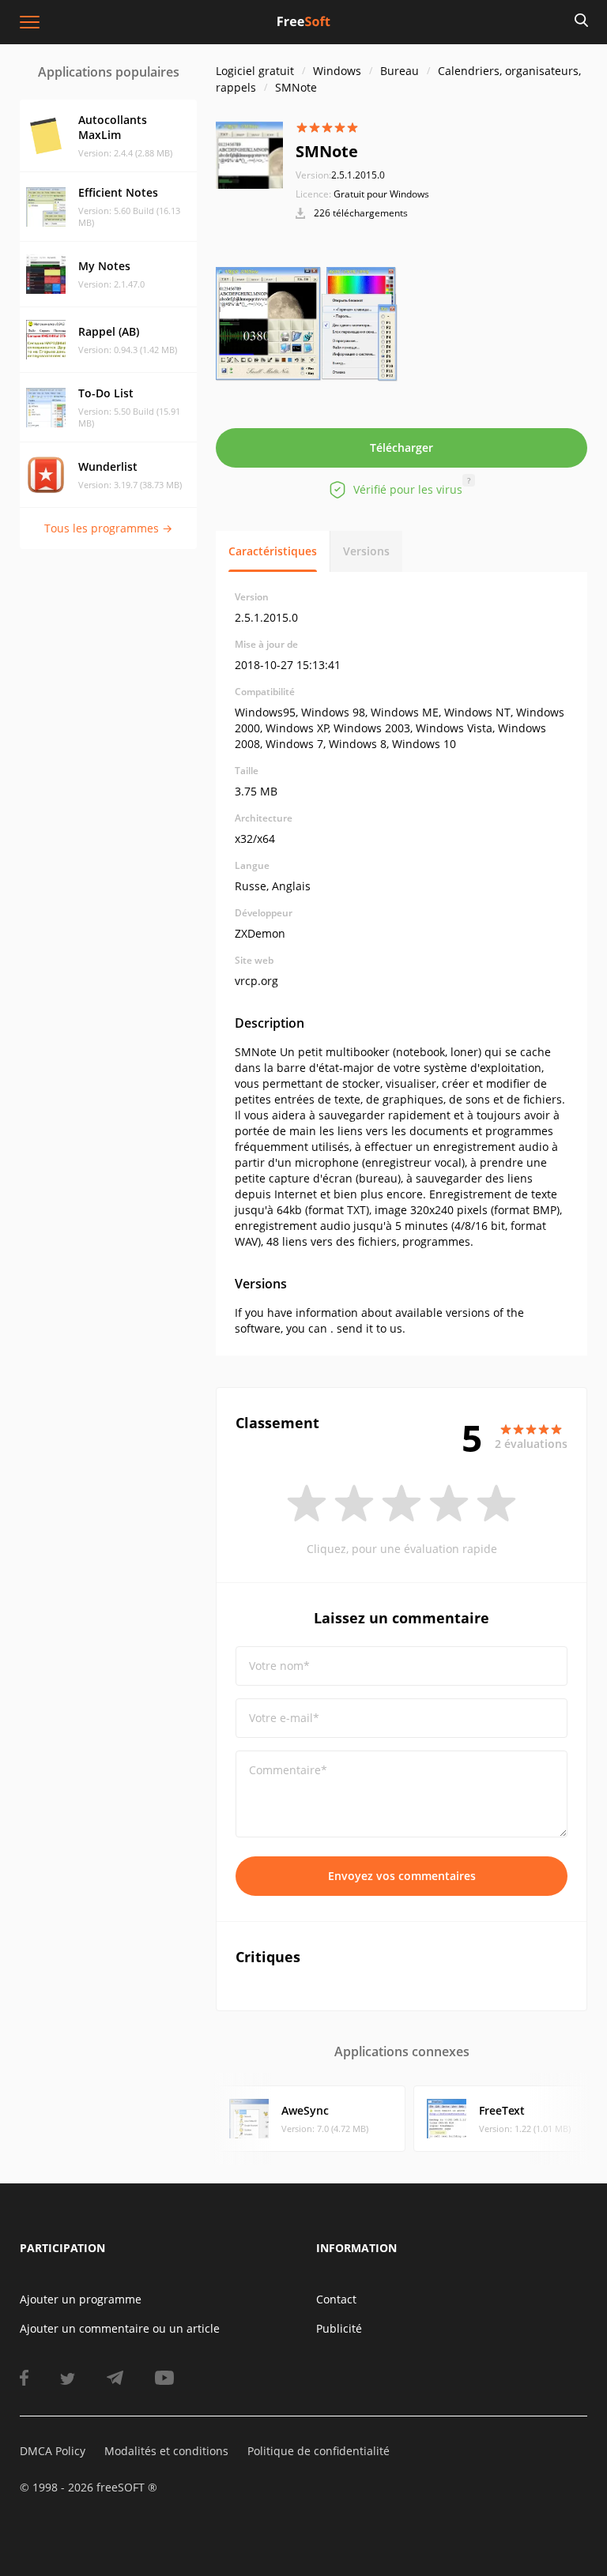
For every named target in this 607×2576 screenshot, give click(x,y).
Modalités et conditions (166, 2451)
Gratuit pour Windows (381, 194)
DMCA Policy (53, 2451)
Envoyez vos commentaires (402, 1876)
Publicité (339, 2328)
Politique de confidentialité (319, 2451)
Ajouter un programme (81, 2299)
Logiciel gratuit (255, 71)
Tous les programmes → (108, 528)
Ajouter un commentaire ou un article (120, 2328)
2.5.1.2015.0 (340, 175)
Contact (336, 2299)
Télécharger (402, 448)
